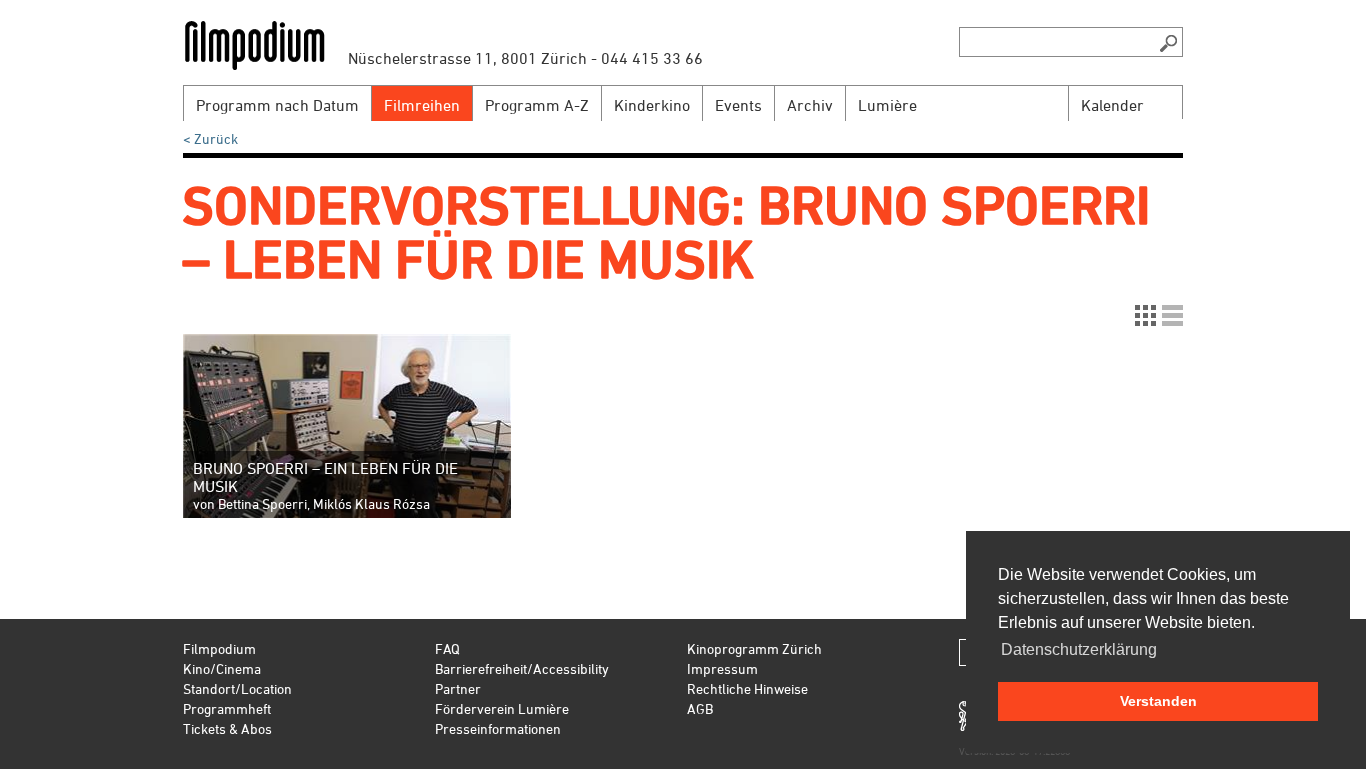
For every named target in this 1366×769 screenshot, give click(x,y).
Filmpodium (219, 648)
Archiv (810, 105)
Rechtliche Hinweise (747, 688)
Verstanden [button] (1158, 701)
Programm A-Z (537, 105)
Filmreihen (422, 105)
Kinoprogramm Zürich (754, 648)
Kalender (1112, 105)
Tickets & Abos (227, 728)
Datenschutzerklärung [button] (1079, 649)
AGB (700, 708)
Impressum (722, 668)
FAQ (447, 648)
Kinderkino (652, 105)
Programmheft (227, 708)
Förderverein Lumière (502, 708)
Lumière (887, 105)
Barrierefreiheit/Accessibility (522, 668)
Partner (458, 688)
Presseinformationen (498, 728)
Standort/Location (237, 688)
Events (738, 105)
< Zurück (210, 138)
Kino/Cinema (222, 668)
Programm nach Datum (277, 105)
